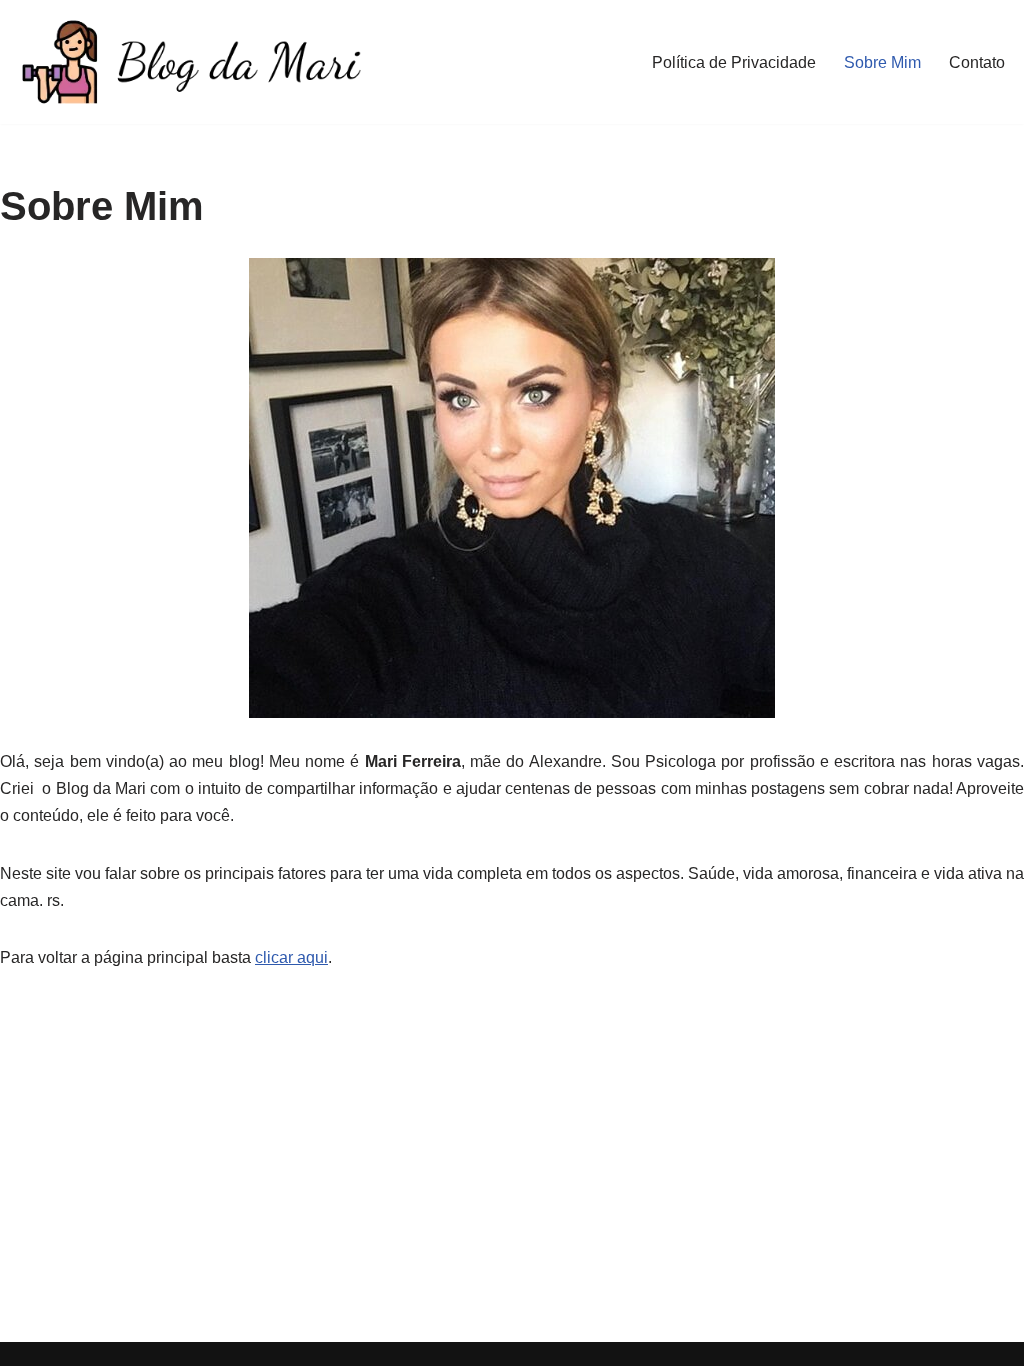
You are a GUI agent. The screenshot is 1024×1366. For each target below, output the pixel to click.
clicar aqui (291, 957)
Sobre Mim (882, 62)
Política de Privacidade (734, 62)
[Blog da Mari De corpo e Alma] (190, 62)
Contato (977, 62)
